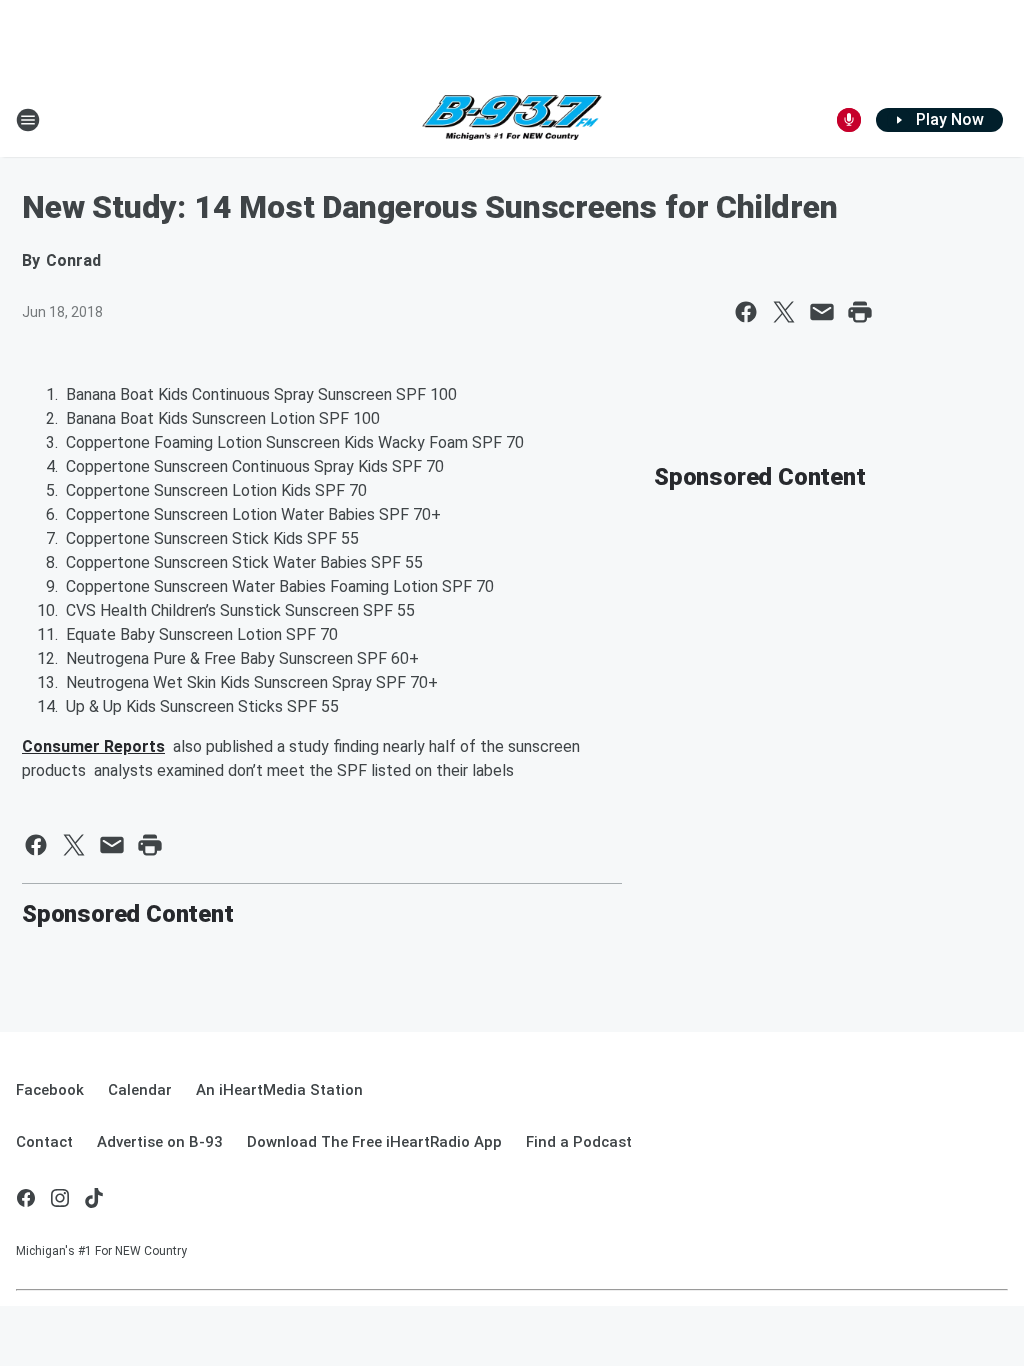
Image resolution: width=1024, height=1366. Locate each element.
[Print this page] (860, 312)
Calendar (140, 1090)
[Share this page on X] (784, 312)
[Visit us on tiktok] (94, 1198)
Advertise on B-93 (160, 1142)
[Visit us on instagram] (60, 1198)
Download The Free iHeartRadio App (374, 1142)
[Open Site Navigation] (28, 120)
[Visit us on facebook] (26, 1198)
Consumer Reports (93, 746)
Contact (44, 1142)
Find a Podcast (579, 1142)
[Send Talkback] (849, 120)
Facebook (50, 1090)
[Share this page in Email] (822, 312)
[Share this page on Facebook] (746, 312)
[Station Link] (512, 120)
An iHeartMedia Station (279, 1090)
